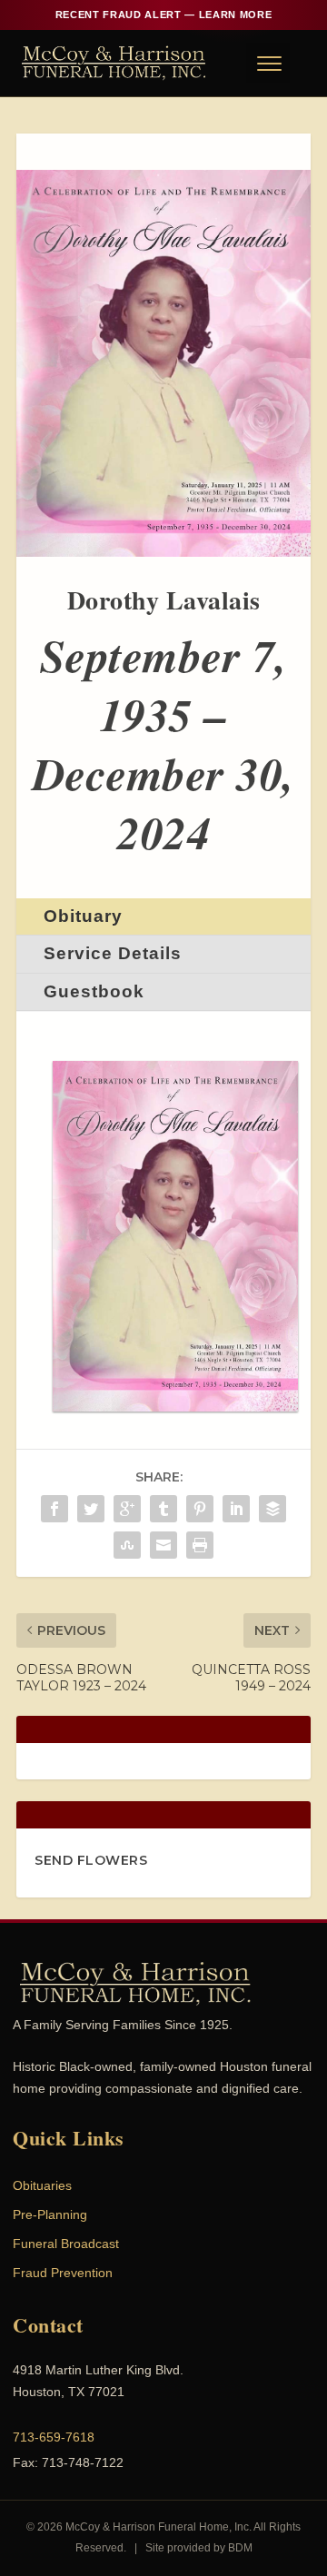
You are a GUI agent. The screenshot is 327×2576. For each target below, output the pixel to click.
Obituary (83, 916)
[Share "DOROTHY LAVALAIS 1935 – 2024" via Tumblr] (163, 1509)
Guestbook (94, 991)
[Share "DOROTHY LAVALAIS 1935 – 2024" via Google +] (127, 1509)
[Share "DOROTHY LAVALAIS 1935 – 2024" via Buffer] (272, 1509)
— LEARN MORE (163, 15)
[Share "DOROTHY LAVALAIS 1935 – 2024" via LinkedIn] (236, 1509)
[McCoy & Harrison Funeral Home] (114, 63)
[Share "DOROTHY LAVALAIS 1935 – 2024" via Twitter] (91, 1509)
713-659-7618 (54, 2437)
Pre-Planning (50, 2214)
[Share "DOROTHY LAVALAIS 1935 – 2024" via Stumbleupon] (127, 1545)
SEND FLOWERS (91, 1860)
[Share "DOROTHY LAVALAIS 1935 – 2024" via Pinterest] (200, 1509)
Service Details (113, 953)
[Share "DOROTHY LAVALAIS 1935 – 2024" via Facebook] (54, 1509)
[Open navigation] (268, 63)
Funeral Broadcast (66, 2244)
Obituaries (42, 2185)
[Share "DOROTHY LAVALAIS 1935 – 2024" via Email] (163, 1545)
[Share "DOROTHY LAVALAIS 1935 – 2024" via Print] (200, 1545)
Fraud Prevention (63, 2273)
